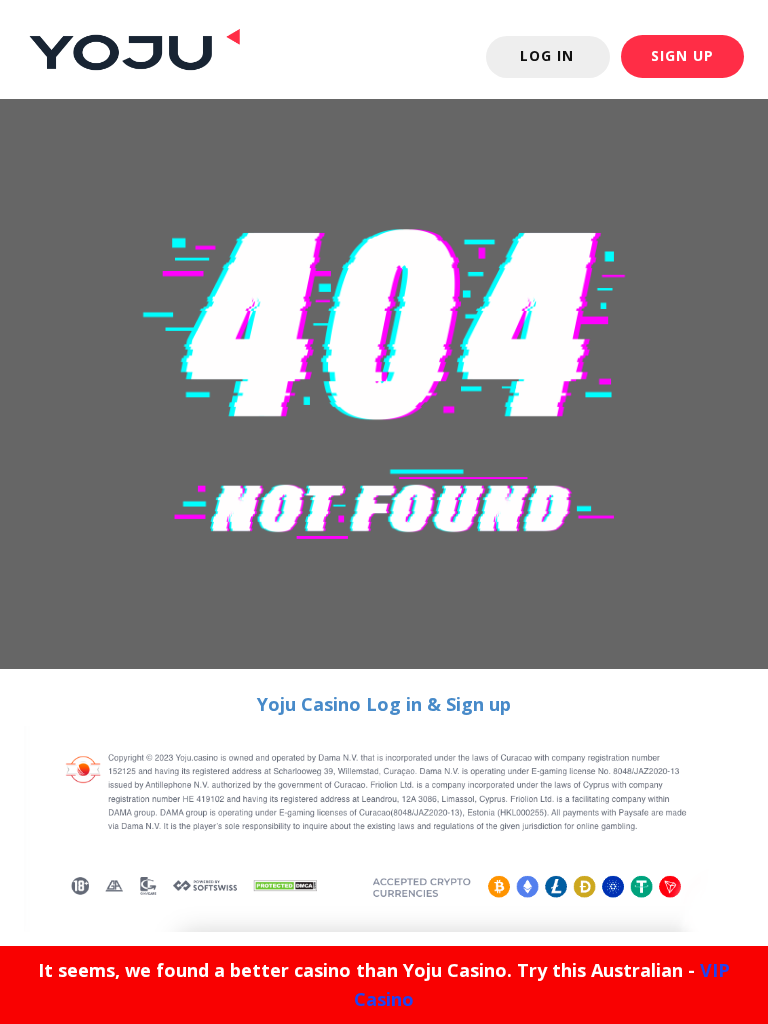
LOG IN (547, 55)
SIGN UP (682, 55)
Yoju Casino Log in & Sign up (384, 704)
